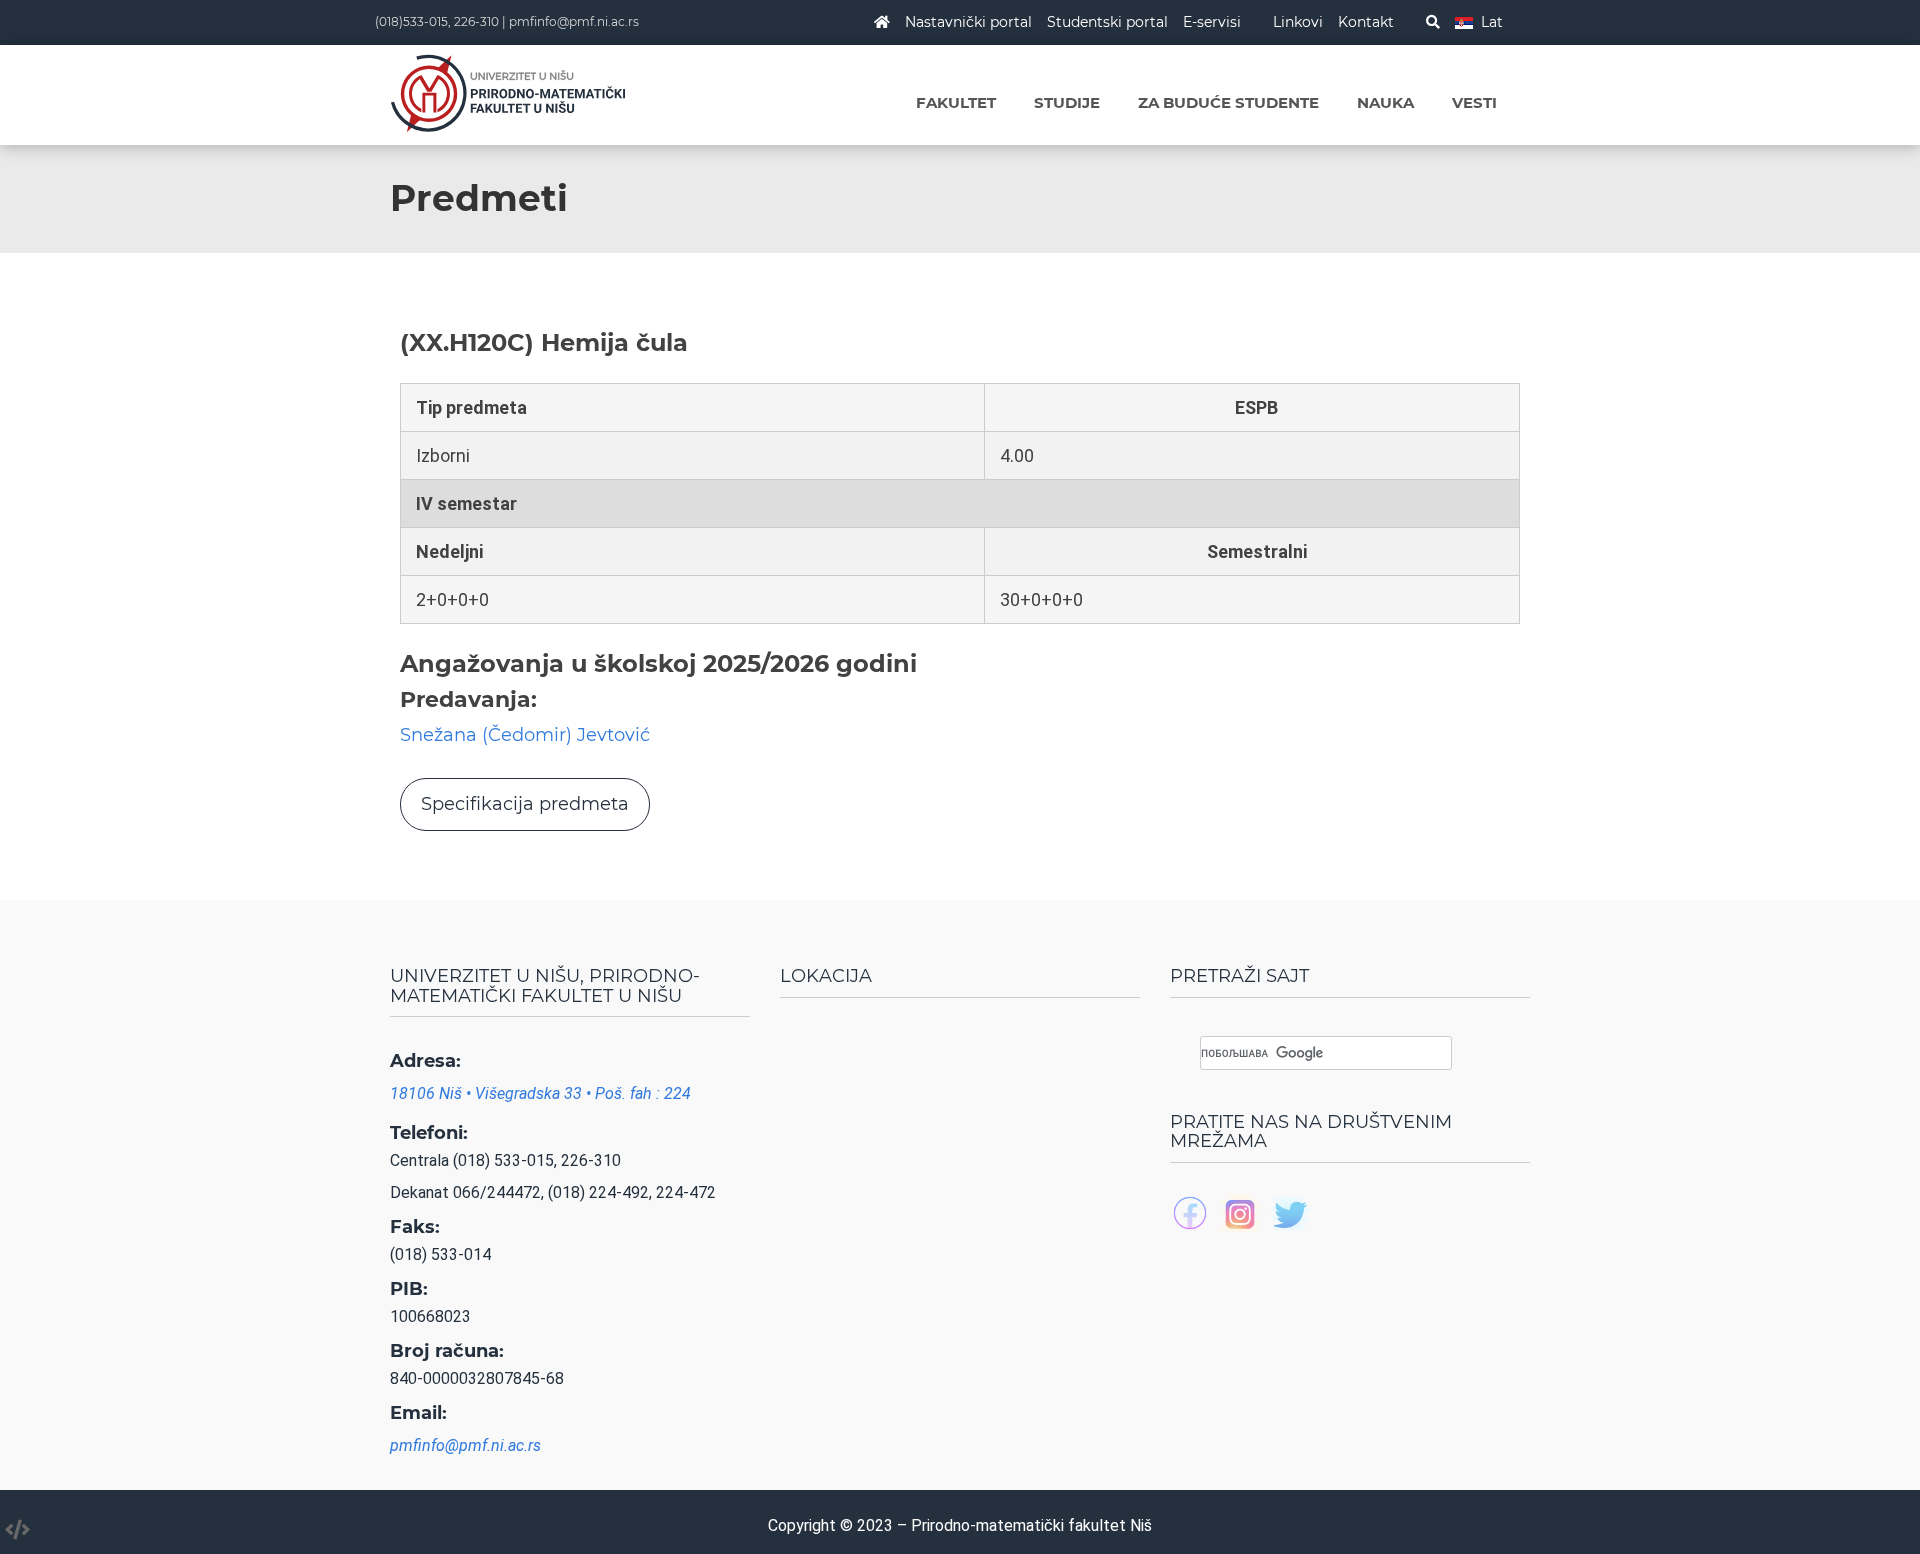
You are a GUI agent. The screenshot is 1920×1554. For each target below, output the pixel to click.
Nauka (1385, 102)
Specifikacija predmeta (525, 804)
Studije (1067, 102)
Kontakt (1366, 22)
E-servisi (1212, 22)
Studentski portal (1107, 22)
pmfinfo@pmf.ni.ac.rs (574, 21)
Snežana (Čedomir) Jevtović (525, 735)
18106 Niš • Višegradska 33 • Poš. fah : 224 (540, 1093)
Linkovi (1298, 22)
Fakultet (956, 102)
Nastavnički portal (968, 22)
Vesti (1474, 102)
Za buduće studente (1228, 102)
